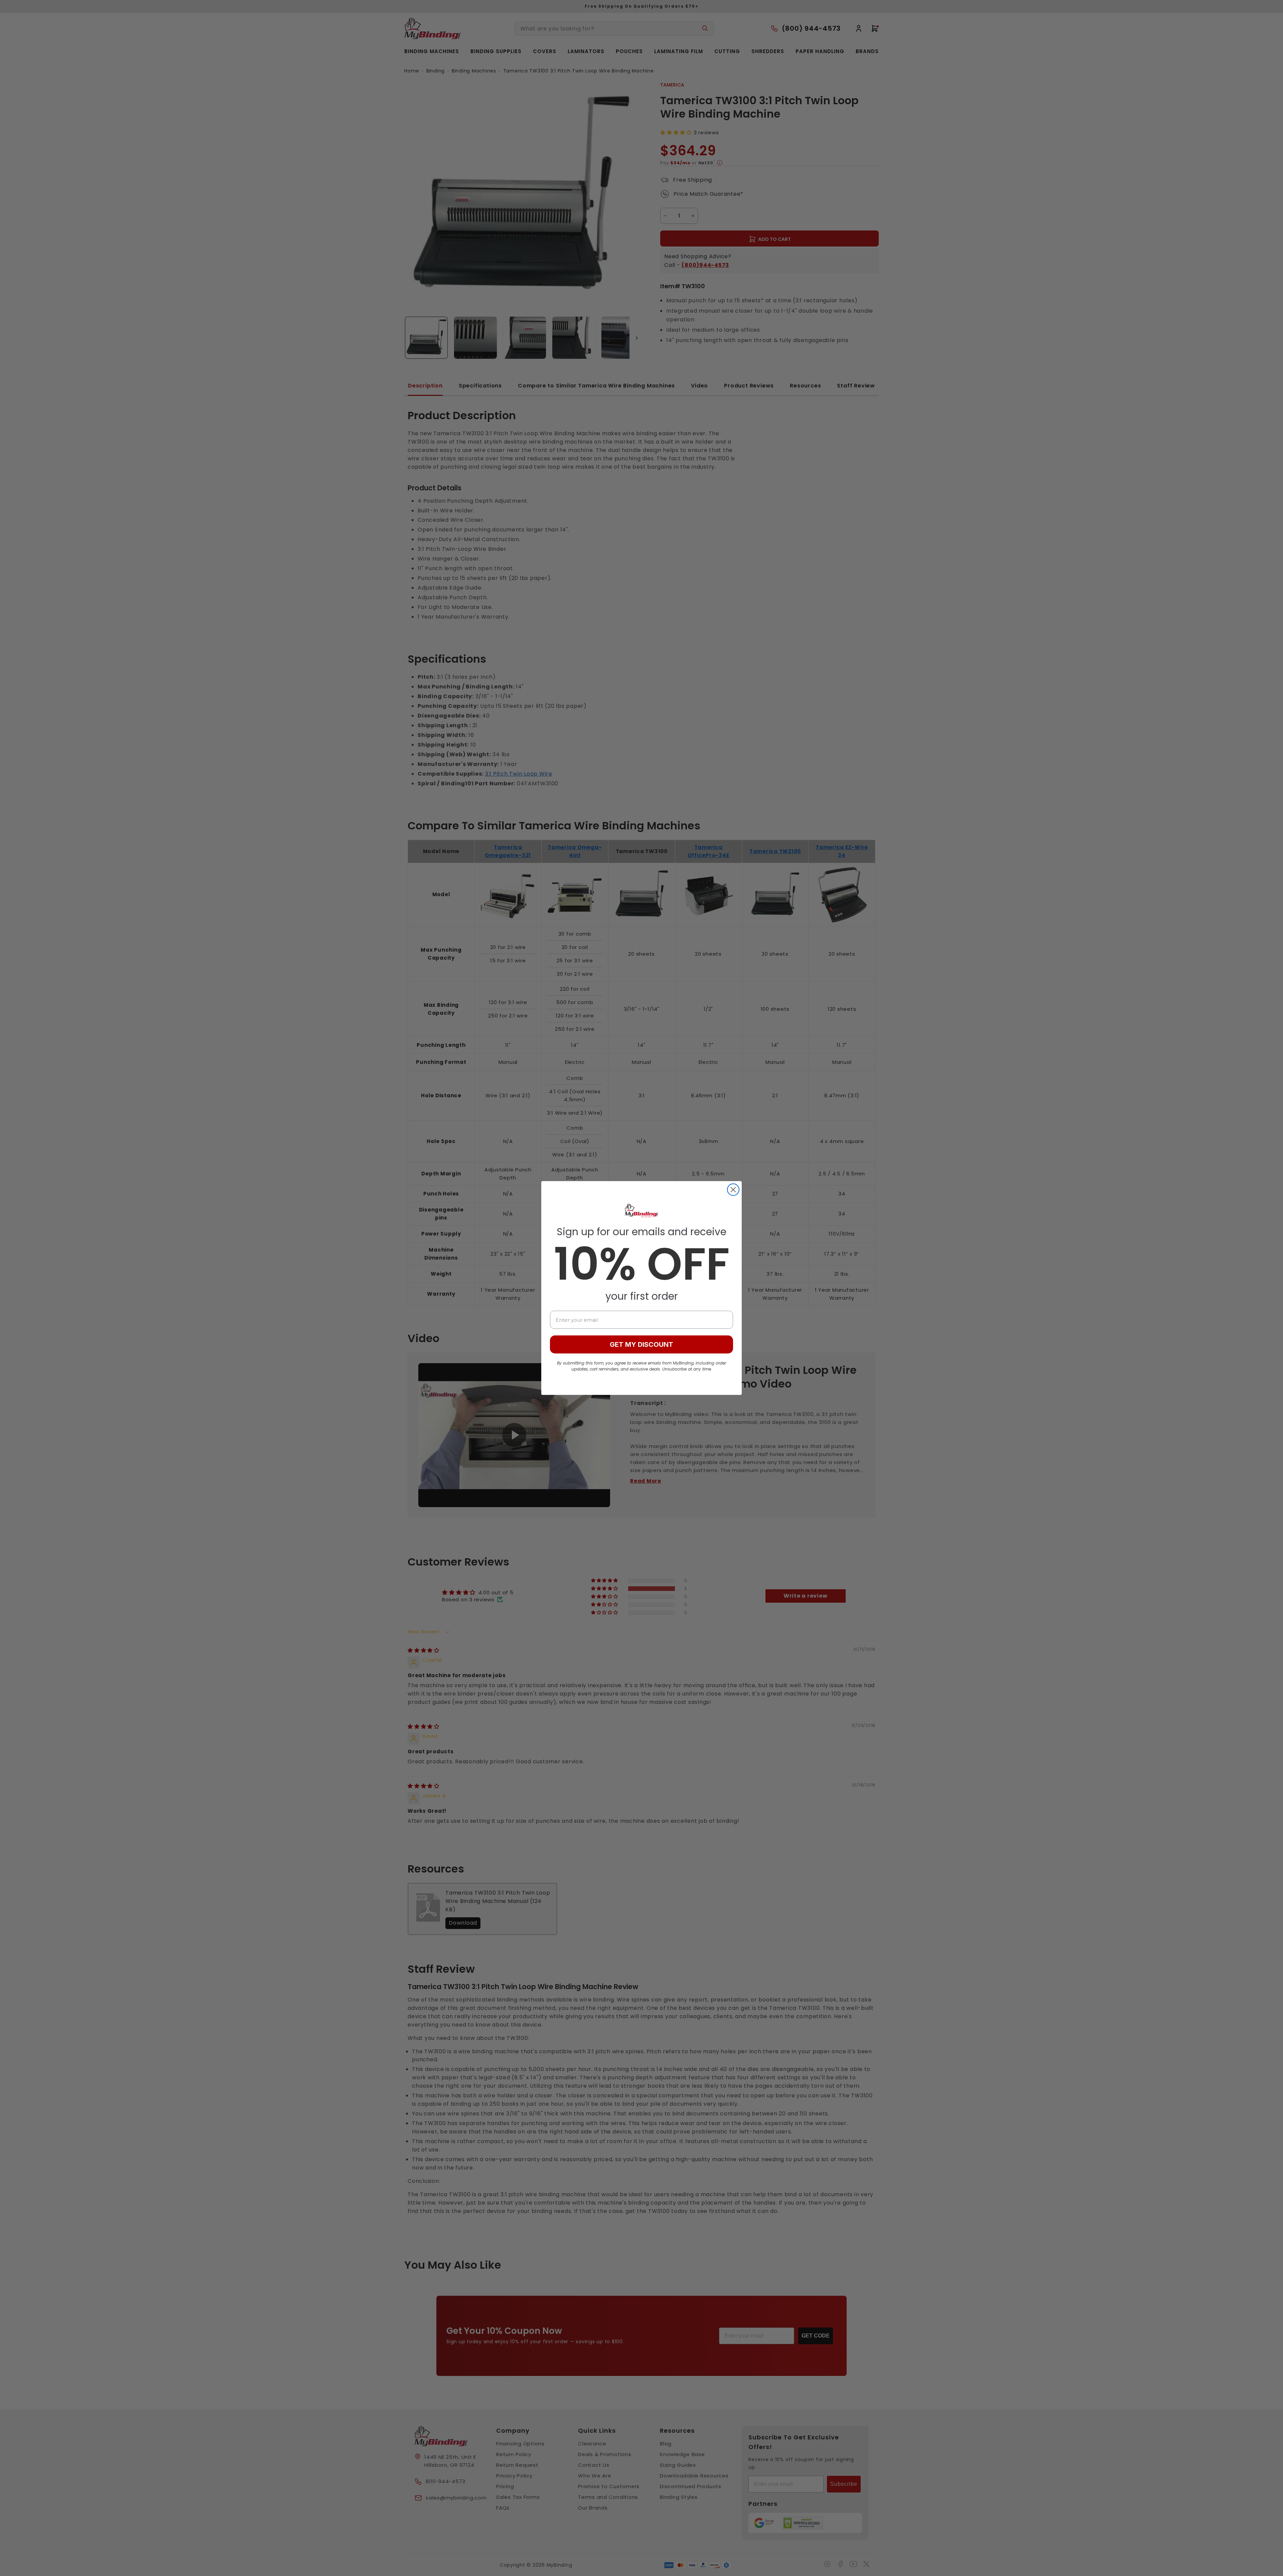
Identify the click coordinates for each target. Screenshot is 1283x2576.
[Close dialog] (733, 1190)
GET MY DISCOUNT (641, 1344)
